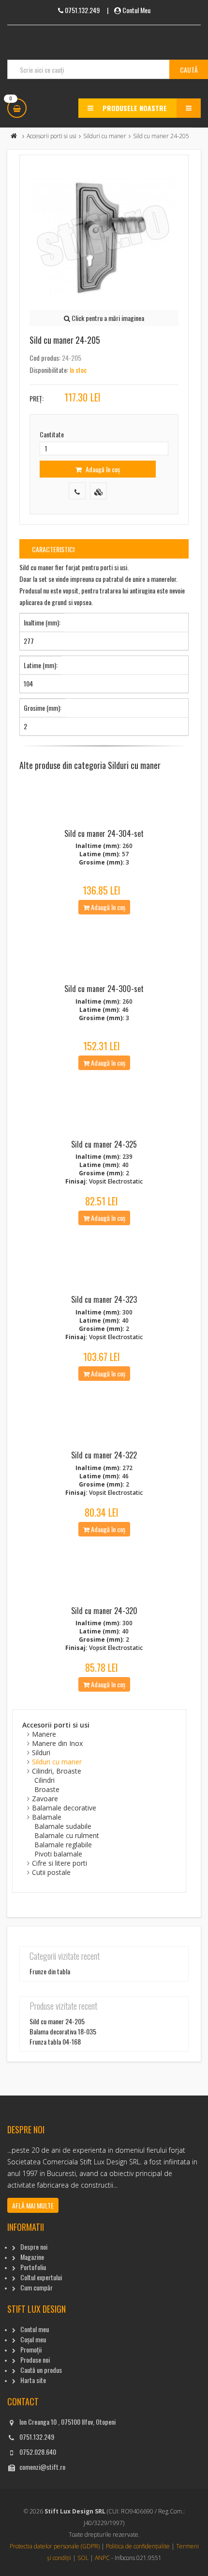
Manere (44, 1734)
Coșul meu (33, 2339)
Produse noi (35, 2360)
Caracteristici (53, 549)
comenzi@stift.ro (42, 2467)
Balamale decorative (64, 1808)
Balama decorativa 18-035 (63, 2031)
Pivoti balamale (58, 1854)
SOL (83, 2558)
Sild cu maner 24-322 (104, 1455)
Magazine (32, 2257)
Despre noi (34, 2247)
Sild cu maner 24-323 (104, 1299)
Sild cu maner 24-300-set (104, 989)
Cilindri (45, 1780)
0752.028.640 (38, 2452)
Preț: (37, 398)
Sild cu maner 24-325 (104, 1144)
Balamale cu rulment (67, 1835)
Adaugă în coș (102, 469)
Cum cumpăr (37, 2287)
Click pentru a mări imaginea (107, 318)
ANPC (102, 2558)
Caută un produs (41, 2370)
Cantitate (52, 434)
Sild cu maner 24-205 (57, 2021)
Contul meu (35, 2329)
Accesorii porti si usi (52, 136)
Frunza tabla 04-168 (55, 2041)
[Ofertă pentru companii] (98, 491)
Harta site (33, 2380)
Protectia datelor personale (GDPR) (55, 2546)
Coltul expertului (41, 2277)
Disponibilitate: (49, 370)
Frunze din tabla (50, 1971)
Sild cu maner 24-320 (104, 1611)
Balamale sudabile (63, 1826)
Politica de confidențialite (138, 2546)
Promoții (31, 2349)
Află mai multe (33, 2205)
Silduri (41, 1752)
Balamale (47, 1817)
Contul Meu (136, 10)
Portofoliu (33, 2267)
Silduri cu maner (105, 136)
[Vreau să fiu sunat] (77, 491)
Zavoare (45, 1799)
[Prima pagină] (14, 136)
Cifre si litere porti (59, 1863)
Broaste (47, 1789)
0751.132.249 (37, 2437)
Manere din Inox (57, 1743)
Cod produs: (45, 358)
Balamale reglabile (63, 1845)
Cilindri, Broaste (57, 1771)
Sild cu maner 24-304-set (104, 833)
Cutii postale (51, 1872)
